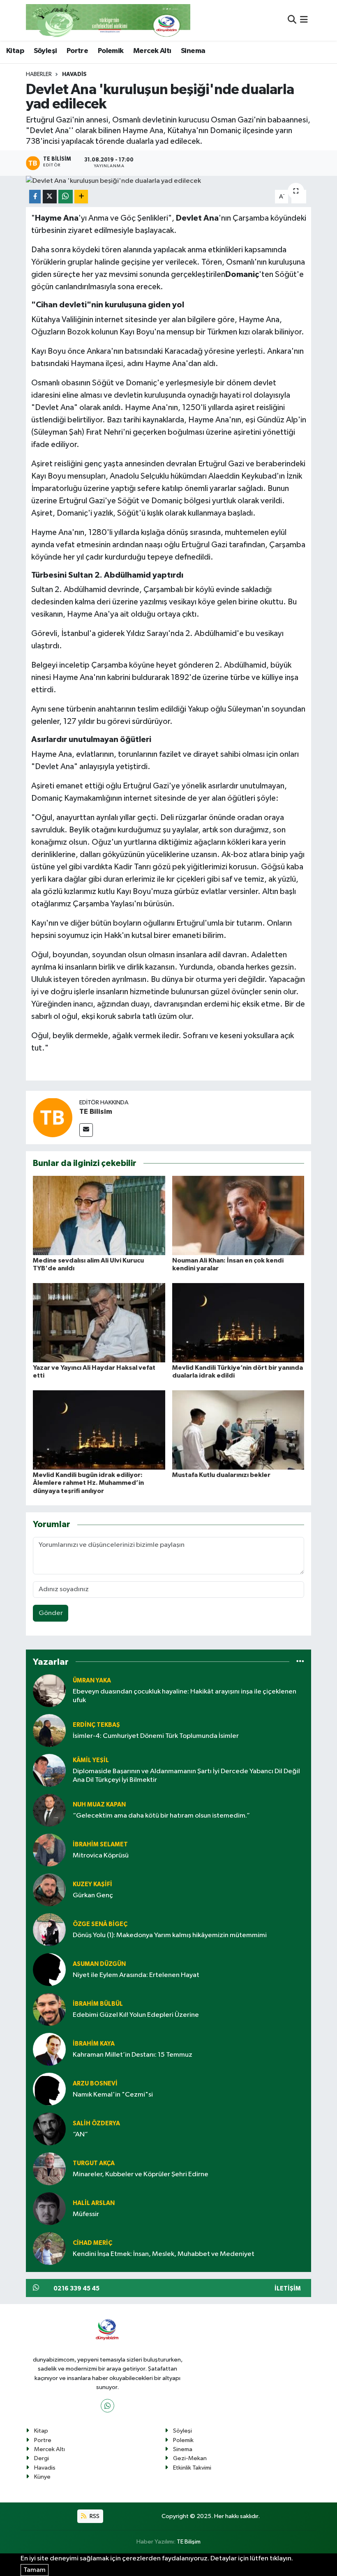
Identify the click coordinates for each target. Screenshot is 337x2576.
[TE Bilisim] (53, 1117)
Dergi (42, 2458)
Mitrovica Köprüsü (101, 1856)
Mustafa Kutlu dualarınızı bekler (221, 1475)
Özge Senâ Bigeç (100, 1924)
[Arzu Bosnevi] (49, 2089)
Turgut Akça (94, 2163)
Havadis (74, 74)
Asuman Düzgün (99, 1964)
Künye (42, 2477)
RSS (94, 2516)
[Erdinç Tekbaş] (49, 1730)
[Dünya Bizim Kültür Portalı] (108, 20)
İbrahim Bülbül (98, 2004)
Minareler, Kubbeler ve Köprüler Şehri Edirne (141, 2174)
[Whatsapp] (107, 2406)
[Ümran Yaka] (49, 1690)
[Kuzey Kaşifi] (49, 1890)
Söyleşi (45, 51)
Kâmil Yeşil (91, 1760)
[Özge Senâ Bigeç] (49, 1930)
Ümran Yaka (92, 1681)
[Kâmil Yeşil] (49, 1770)
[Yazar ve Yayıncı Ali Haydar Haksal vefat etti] (99, 1322)
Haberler (39, 74)
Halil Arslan (94, 2203)
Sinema (193, 51)
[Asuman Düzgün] (49, 1969)
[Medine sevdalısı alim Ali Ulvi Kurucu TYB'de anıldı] (99, 1215)
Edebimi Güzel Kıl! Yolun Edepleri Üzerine (136, 2015)
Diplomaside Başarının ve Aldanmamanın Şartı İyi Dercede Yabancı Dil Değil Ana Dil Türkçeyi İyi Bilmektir (186, 1776)
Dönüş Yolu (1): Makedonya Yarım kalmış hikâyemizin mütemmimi (170, 1935)
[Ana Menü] (304, 20)
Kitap (15, 51)
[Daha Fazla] (81, 197)
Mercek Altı (152, 51)
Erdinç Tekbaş (96, 1725)
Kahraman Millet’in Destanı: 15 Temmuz (133, 2055)
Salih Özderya (96, 2123)
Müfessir (86, 2214)
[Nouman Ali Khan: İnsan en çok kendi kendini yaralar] (238, 1215)
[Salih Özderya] (49, 2129)
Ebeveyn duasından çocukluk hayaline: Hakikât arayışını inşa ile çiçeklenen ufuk (185, 1696)
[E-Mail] (86, 1130)
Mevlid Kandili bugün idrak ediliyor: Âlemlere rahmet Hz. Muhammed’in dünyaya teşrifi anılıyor (88, 1483)
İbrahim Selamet (100, 1844)
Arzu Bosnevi (95, 2084)
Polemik (111, 51)
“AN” (80, 2135)
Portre (77, 51)
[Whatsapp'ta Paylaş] (66, 197)
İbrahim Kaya (94, 2044)
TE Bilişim (189, 2542)
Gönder (51, 1613)
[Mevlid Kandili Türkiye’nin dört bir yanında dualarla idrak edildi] (238, 1322)
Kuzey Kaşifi (92, 1884)
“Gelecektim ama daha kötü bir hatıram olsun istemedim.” (161, 1816)
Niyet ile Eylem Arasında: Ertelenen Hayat (136, 1975)
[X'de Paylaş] (50, 197)
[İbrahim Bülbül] (49, 2009)
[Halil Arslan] (49, 2208)
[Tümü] (300, 1662)
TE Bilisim (96, 1112)
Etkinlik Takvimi (192, 2468)
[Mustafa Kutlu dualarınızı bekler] (238, 1430)
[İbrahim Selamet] (49, 1850)
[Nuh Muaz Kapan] (49, 1810)
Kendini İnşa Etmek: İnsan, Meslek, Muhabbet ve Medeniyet (164, 2254)
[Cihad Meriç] (49, 2248)
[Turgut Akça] (49, 2169)
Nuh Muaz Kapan (99, 1805)
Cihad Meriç (92, 2243)
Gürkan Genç (93, 1895)
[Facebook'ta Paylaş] (35, 197)
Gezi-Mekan (190, 2458)
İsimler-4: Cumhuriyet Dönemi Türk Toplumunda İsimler (156, 1736)
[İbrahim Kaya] (49, 2049)
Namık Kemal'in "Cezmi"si (113, 2095)
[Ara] (292, 20)
